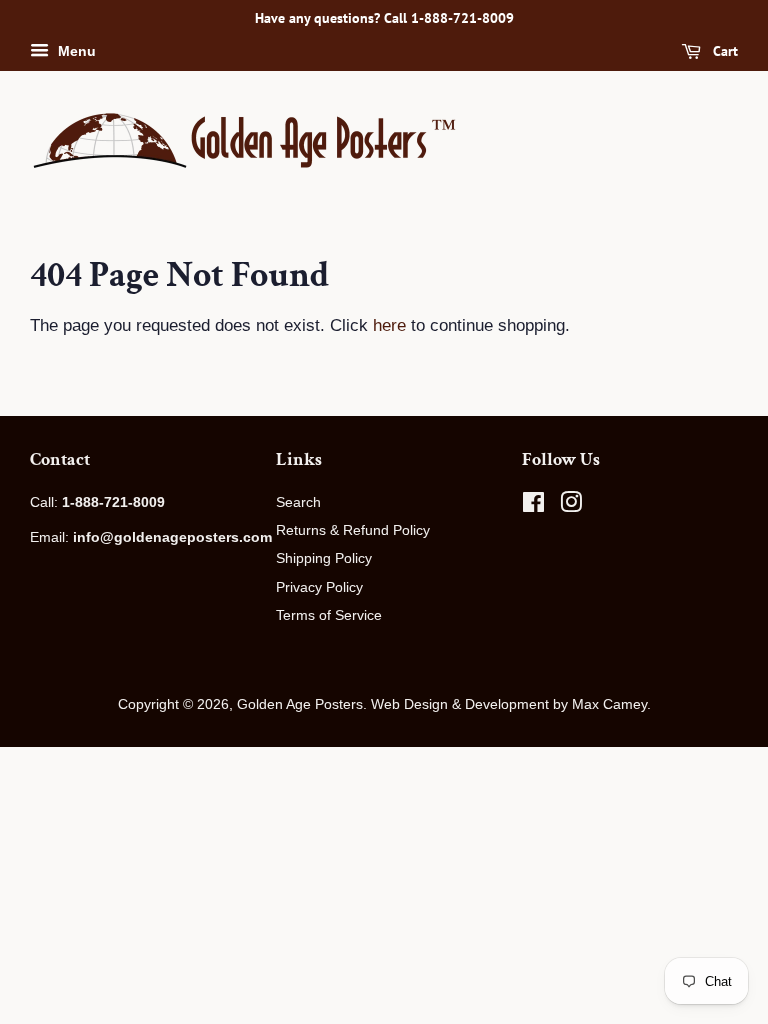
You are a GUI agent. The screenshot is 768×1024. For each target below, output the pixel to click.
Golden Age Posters (300, 704)
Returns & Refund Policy (353, 530)
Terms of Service (329, 615)
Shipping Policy (324, 558)
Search (298, 502)
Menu (75, 51)
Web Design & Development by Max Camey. (511, 704)
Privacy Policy (319, 587)
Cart (723, 51)
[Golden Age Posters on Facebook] (533, 506)
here (389, 325)
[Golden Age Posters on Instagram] (571, 506)
